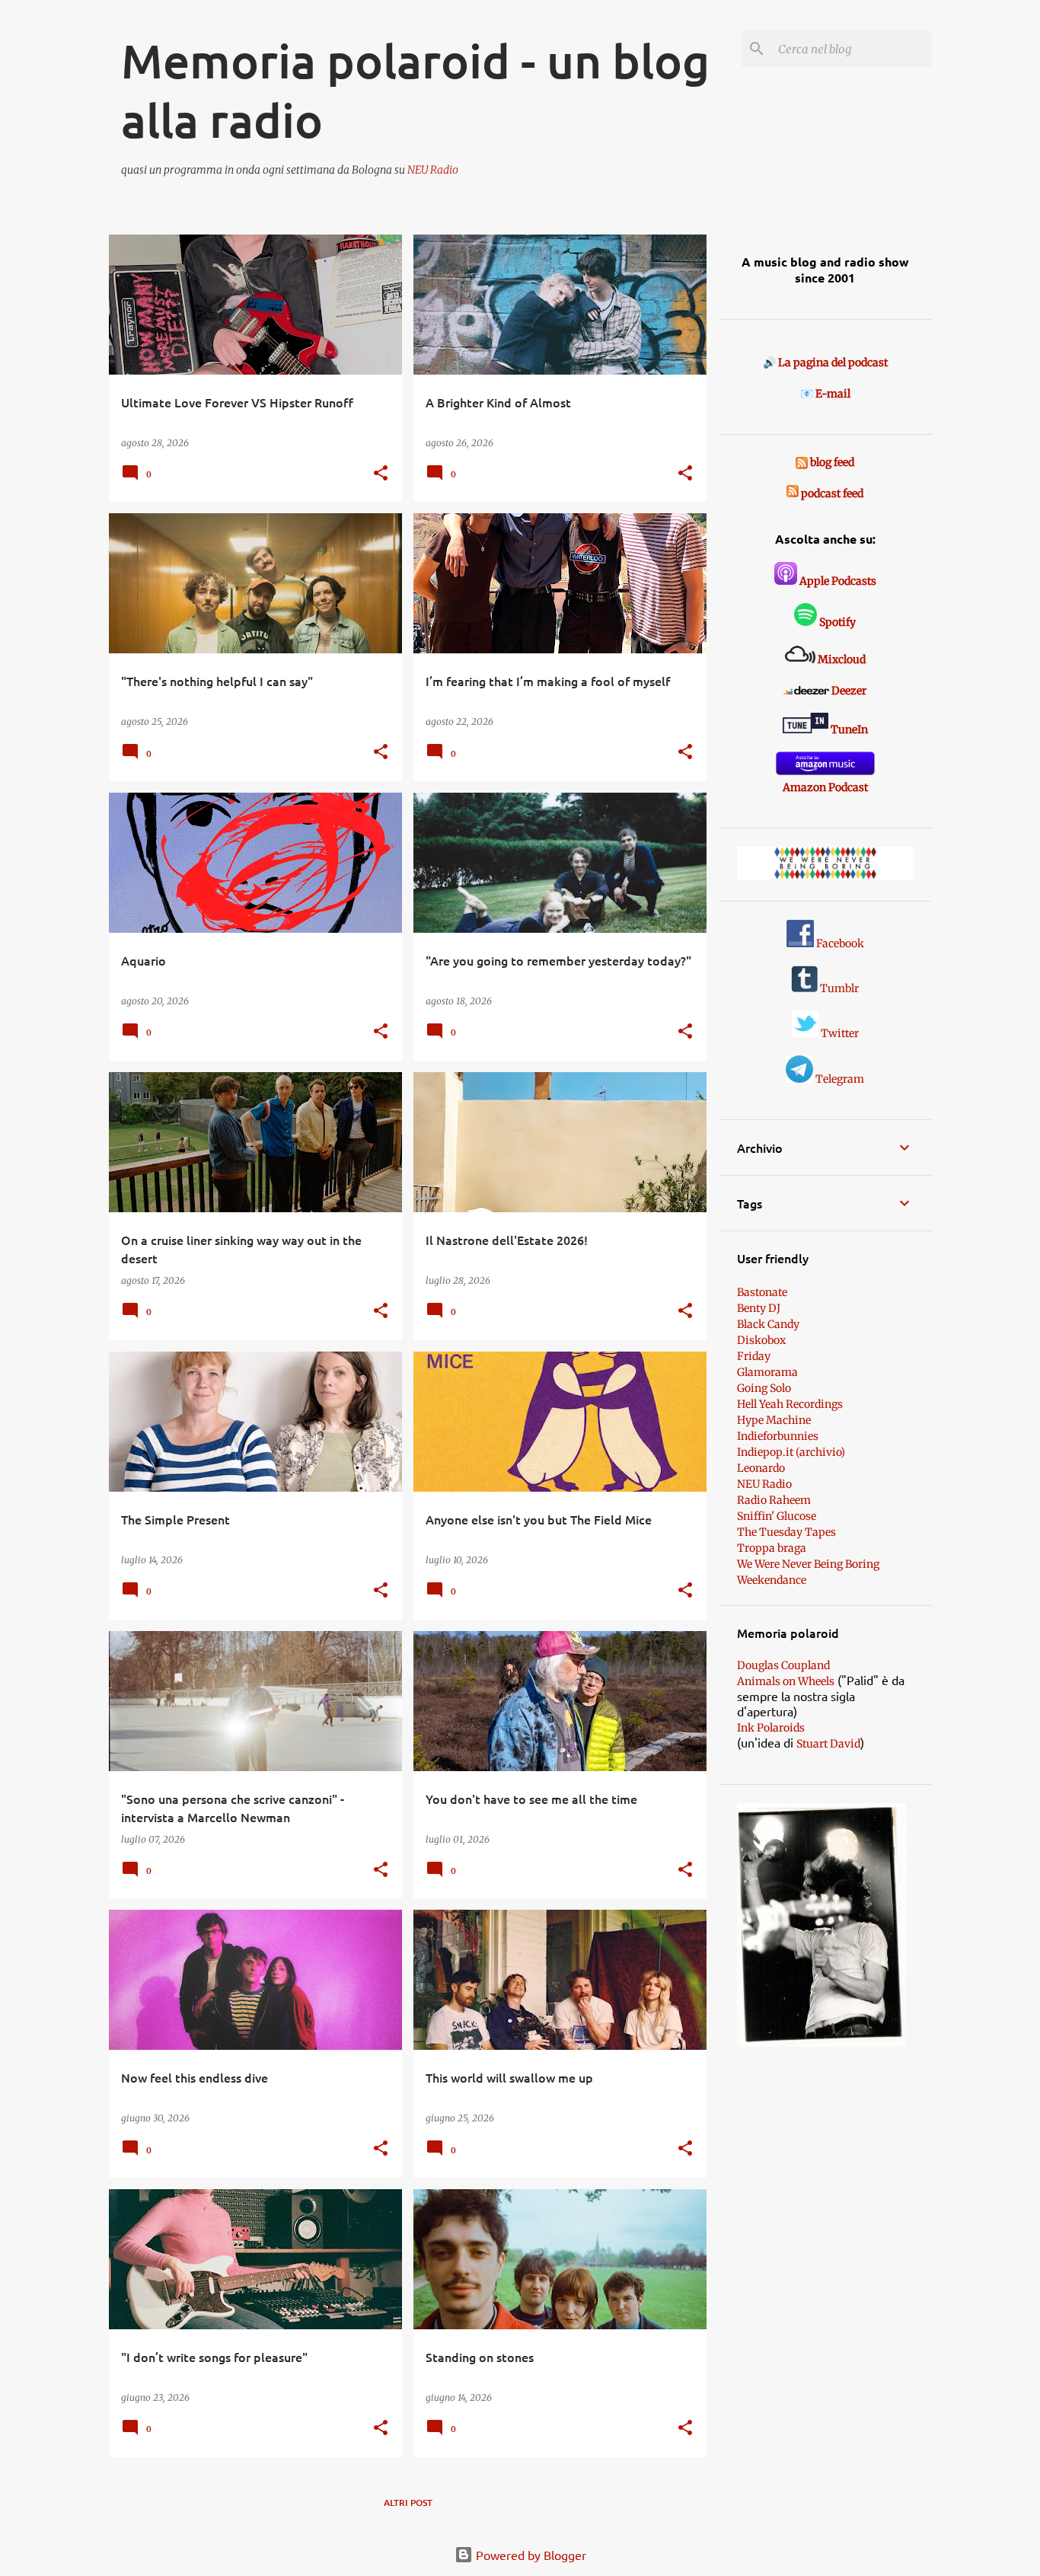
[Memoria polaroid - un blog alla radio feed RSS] (803, 462)
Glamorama (767, 1372)
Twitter (839, 1033)
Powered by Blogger (530, 2555)
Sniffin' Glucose (777, 1516)
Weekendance (772, 1580)
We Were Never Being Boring (808, 1564)
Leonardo (761, 1468)
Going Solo (764, 1388)
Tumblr (838, 988)
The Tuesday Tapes (786, 1532)
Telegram (839, 1079)
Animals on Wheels (786, 1681)
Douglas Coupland (783, 1665)
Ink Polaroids (771, 1728)
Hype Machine (774, 1420)
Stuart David (828, 1744)
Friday (754, 1356)
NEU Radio (433, 170)
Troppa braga (772, 1548)
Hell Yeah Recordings (790, 1404)
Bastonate (762, 1292)
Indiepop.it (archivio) (791, 1452)
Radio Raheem (774, 1500)
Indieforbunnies (778, 1436)
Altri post (408, 2503)
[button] (381, 474)
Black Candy (768, 1324)
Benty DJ (759, 1308)
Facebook (839, 943)
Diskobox (761, 1340)
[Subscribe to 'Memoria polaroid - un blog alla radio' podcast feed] (793, 493)
